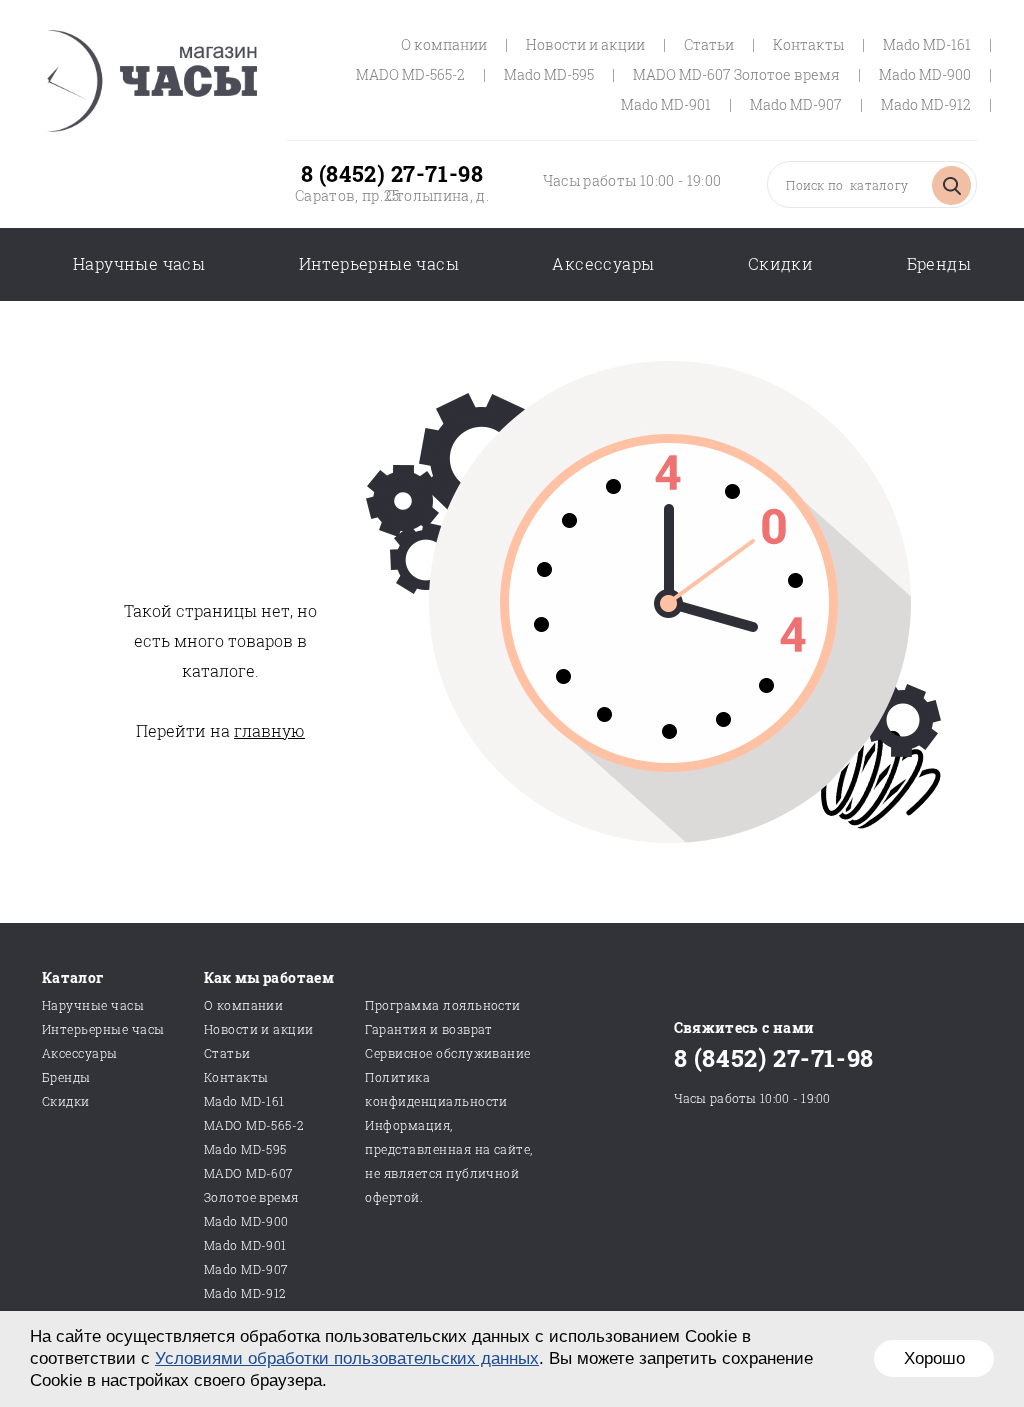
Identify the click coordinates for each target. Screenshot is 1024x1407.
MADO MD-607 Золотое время (736, 74)
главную (269, 730)
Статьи (709, 44)
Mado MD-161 (927, 44)
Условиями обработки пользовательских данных (347, 1358)
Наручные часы (139, 263)
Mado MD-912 (926, 104)
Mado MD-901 (666, 104)
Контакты (808, 44)
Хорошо (934, 1358)
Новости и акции (585, 44)
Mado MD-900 (925, 74)
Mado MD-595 (549, 74)
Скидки (780, 263)
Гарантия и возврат (429, 1029)
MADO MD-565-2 (410, 74)
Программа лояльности (443, 1005)
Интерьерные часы (379, 263)
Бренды (939, 263)
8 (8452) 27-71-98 (392, 173)
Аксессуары (603, 263)
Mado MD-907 (796, 104)
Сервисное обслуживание (448, 1053)
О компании (444, 44)
